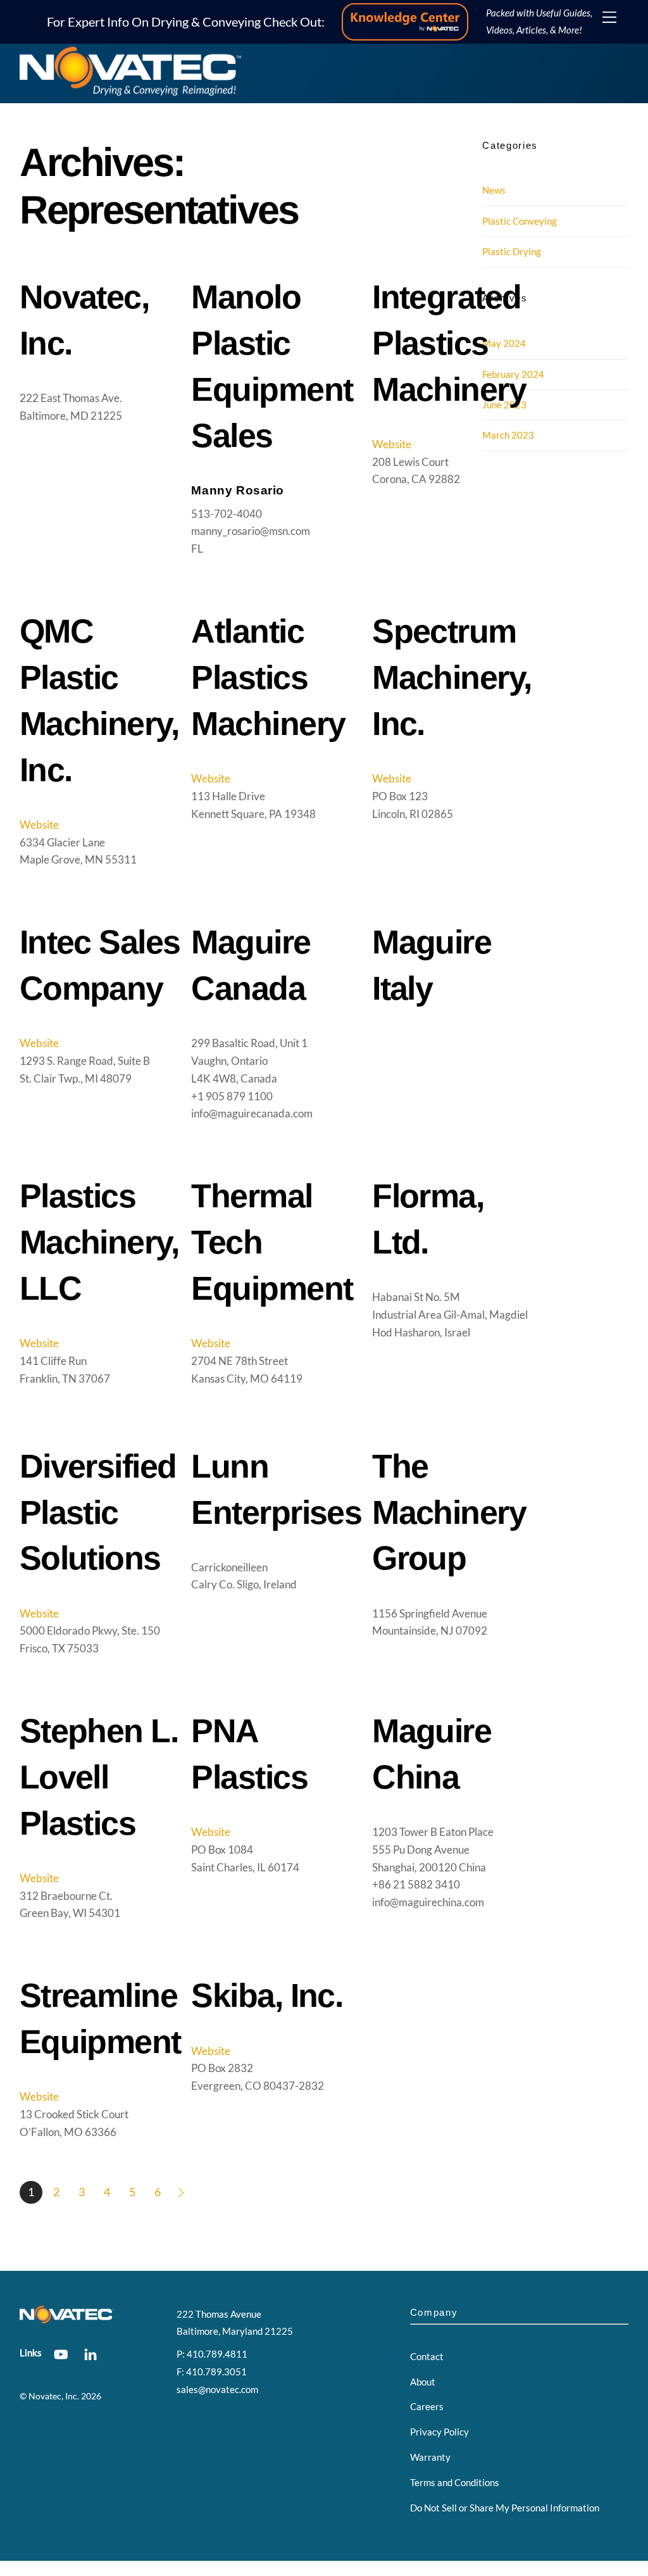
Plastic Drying (512, 251)
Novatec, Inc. (54, 2396)
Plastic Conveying (520, 221)
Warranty (430, 2457)
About (423, 2382)
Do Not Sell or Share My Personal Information (505, 2508)
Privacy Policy (439, 2432)
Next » (183, 2192)
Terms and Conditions (455, 2482)
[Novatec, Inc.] (130, 91)
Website (392, 444)
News (494, 190)
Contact (427, 2356)
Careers (427, 2406)
